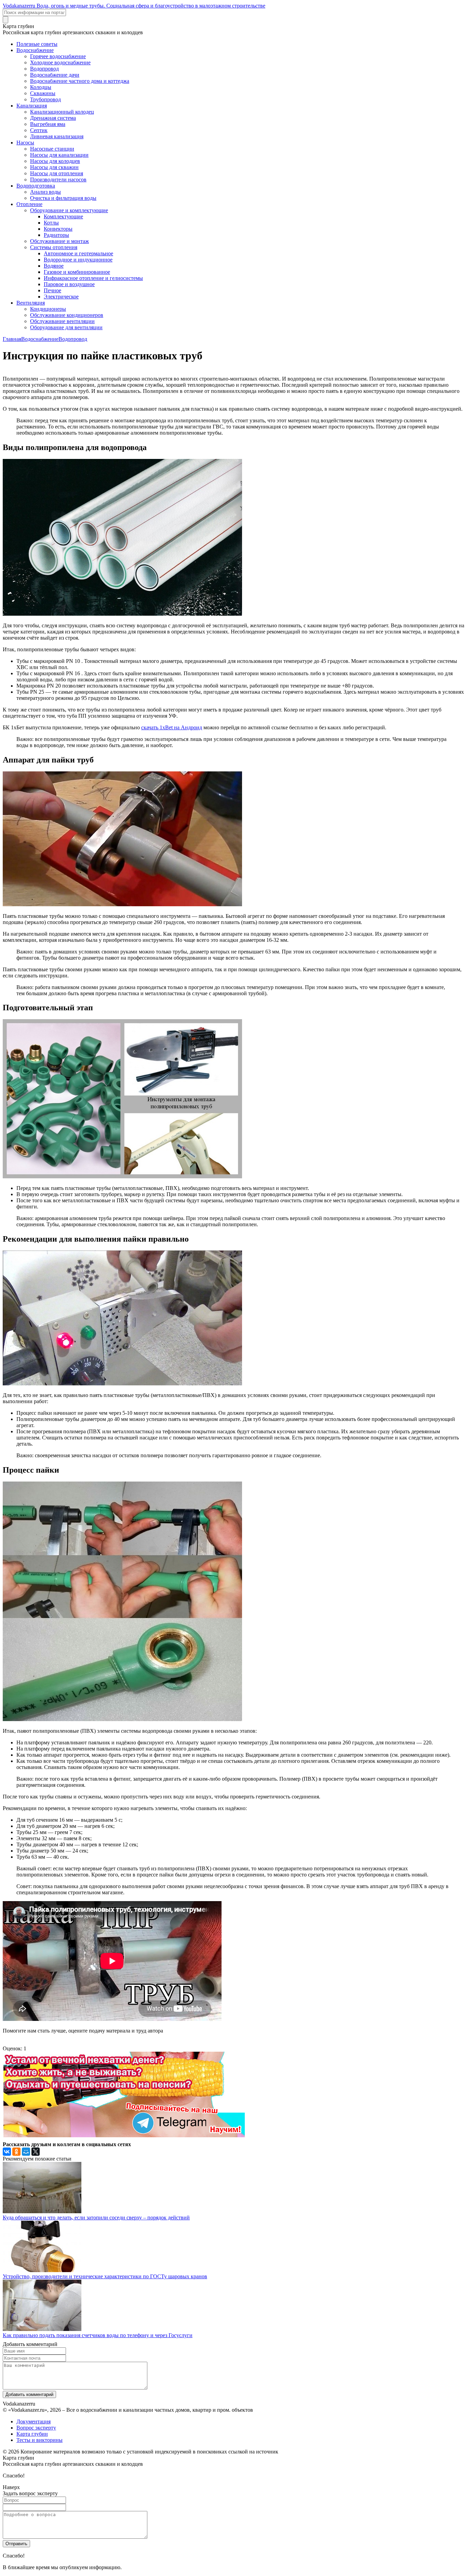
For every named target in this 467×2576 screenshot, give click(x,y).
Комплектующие (63, 216)
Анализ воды (45, 192)
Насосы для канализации (59, 155)
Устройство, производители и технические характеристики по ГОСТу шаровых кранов (105, 2276)
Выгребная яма (48, 124)
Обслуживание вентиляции (62, 321)
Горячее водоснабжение (58, 56)
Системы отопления (54, 247)
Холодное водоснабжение (60, 62)
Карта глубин (32, 2434)
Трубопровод (45, 99)
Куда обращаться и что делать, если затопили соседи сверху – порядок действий (96, 2218)
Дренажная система (53, 118)
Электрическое (61, 297)
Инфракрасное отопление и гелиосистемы (93, 278)
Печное (52, 290)
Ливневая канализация (57, 136)
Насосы (25, 143)
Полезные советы (37, 44)
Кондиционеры (48, 309)
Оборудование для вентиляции (66, 327)
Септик (39, 130)
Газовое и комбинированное (77, 272)
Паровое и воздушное (69, 284)
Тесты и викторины (39, 2440)
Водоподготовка (36, 186)
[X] (36, 2152)
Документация (34, 2421)
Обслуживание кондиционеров (67, 315)
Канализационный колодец (62, 112)
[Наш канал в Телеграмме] (124, 2135)
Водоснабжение (35, 50)
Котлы (51, 223)
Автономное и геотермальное (78, 253)
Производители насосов (58, 180)
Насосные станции (52, 149)
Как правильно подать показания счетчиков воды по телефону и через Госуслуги (98, 2335)
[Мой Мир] (26, 2152)
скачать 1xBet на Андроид (172, 727)
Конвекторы (58, 229)
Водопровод (44, 69)
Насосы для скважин (54, 167)
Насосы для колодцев (55, 161)
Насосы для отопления (57, 173)
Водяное (54, 266)
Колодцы (41, 87)
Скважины (43, 93)
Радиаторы (56, 235)
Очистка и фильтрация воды (63, 198)
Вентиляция (31, 303)
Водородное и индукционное (78, 260)
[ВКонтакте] (7, 2152)
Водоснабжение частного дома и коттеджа (80, 81)
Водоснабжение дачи (55, 75)
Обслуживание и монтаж (59, 241)
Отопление (29, 204)
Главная (12, 339)
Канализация (32, 106)
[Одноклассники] (16, 2152)
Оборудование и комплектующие (69, 210)
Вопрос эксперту (36, 2428)
